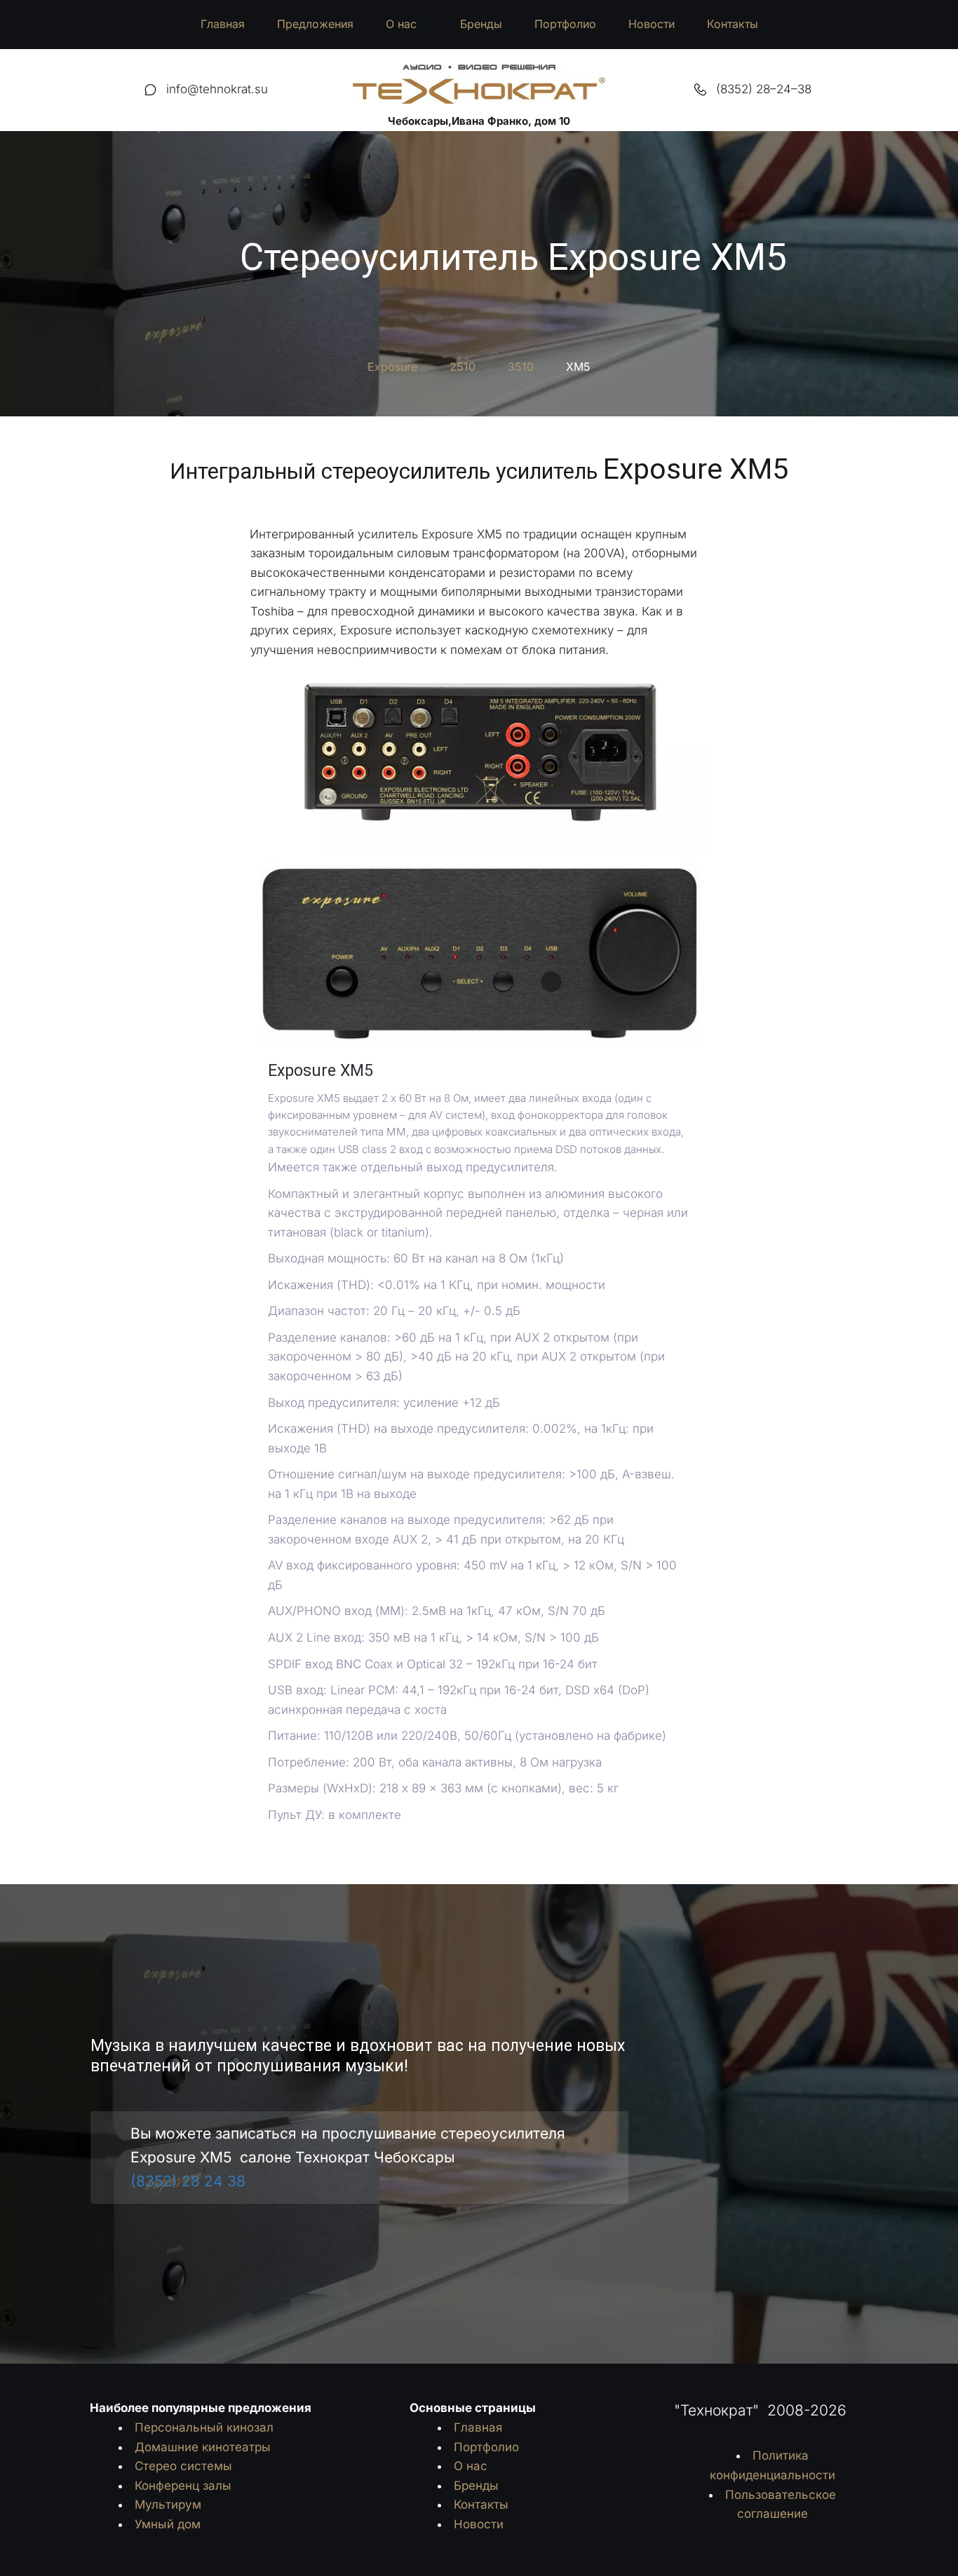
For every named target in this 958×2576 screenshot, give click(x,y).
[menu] (479, 25)
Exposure (392, 367)
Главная (223, 24)
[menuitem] (223, 25)
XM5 (578, 367)
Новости (652, 24)
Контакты (733, 24)
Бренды (481, 24)
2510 (463, 367)
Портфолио (565, 24)
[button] (407, 25)
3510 (521, 367)
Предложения (315, 24)
